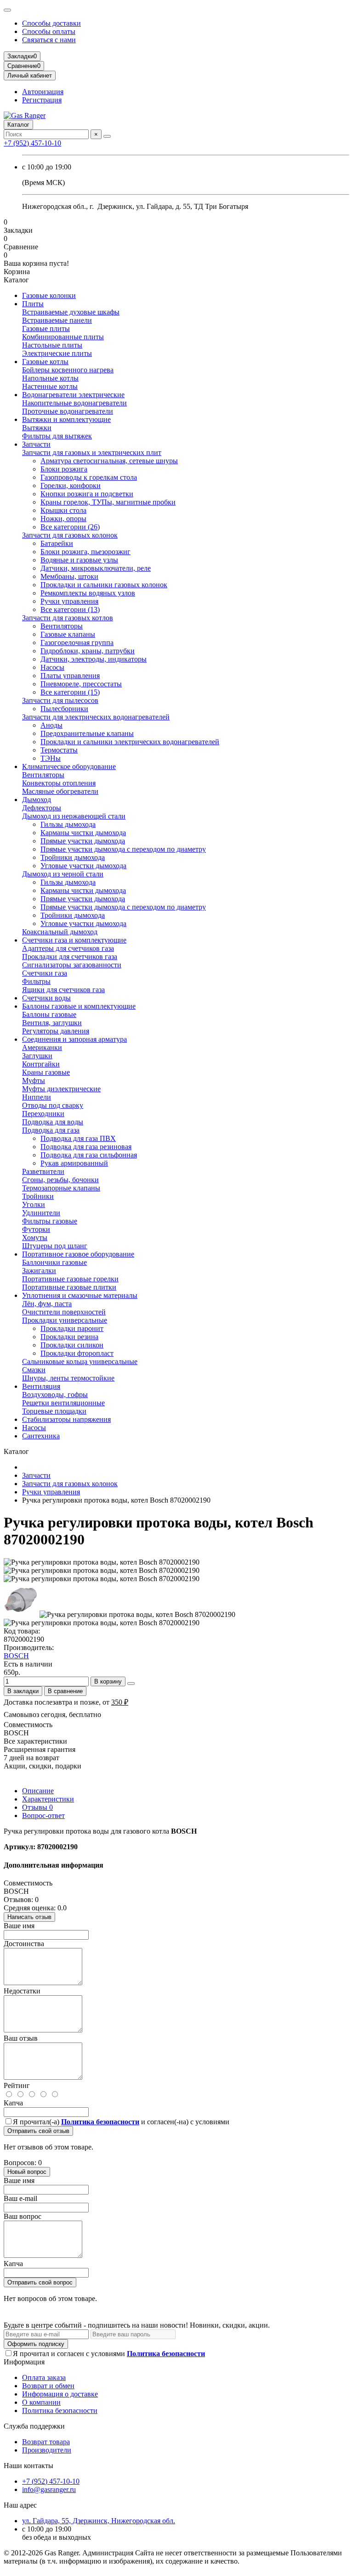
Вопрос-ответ (43, 1816)
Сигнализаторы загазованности (72, 965)
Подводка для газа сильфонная (89, 1155)
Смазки (34, 1370)
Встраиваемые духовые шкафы (71, 312)
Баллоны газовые (49, 1014)
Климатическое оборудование (69, 766)
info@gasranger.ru (49, 2489)
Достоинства (24, 1944)
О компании (41, 2402)
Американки (42, 1047)
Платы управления (70, 676)
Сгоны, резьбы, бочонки (60, 1180)
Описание (38, 1791)
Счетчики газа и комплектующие (74, 940)
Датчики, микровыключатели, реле (96, 568)
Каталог (18, 125)
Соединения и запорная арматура (74, 1039)
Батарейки (57, 543)
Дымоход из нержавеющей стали (74, 816)
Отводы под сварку (53, 1105)
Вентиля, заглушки (52, 1023)
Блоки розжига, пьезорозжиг (85, 552)
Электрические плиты (57, 353)
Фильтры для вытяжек (57, 436)
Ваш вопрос (23, 2216)
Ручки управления (69, 601)
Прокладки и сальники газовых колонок (104, 585)
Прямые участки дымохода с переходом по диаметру (123, 849)
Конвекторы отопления (59, 783)
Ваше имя (19, 1926)
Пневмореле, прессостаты (81, 684)
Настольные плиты (52, 345)
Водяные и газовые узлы (79, 560)
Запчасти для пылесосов (60, 700)
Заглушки (37, 1056)
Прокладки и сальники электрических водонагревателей (130, 742)
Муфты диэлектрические (61, 1089)
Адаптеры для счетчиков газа (68, 948)
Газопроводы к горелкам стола (89, 477)
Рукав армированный (74, 1163)
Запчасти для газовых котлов (68, 618)
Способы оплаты (49, 31)
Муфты (34, 1080)
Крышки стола (63, 510)
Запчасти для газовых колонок (70, 535)
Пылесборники (64, 709)
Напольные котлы (50, 378)
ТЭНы (51, 758)
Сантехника (41, 1436)
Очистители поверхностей (64, 1312)
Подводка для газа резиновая (86, 1147)
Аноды (51, 725)
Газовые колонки (49, 295)
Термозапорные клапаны (61, 1188)
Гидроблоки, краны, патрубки (88, 651)
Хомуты (35, 1237)
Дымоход (37, 800)
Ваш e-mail (20, 2198)
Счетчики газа (45, 973)
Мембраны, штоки (69, 576)
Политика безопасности (60, 2410)
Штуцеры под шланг (55, 1246)
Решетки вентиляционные (63, 1403)
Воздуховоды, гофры (55, 1395)
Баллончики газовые (54, 1262)
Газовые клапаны (68, 634)
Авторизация (43, 92)
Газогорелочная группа (77, 643)
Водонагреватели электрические (73, 395)
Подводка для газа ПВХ (78, 1138)
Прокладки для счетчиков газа (70, 957)
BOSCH (16, 1656)
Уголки (34, 1204)
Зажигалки (39, 1271)
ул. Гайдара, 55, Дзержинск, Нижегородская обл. (99, 2521)
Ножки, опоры (63, 519)
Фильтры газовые (50, 1221)
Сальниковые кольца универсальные (80, 1361)
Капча (13, 2103)
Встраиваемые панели (57, 320)
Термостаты (59, 750)
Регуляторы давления (56, 1031)
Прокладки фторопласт (77, 1353)
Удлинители (41, 1213)
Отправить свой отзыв (38, 2131)
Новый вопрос (27, 2172)
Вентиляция (41, 1386)
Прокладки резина (69, 1337)
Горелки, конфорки (71, 485)
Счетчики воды (46, 998)
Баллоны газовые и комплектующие (79, 1006)
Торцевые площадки (54, 1411)
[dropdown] (7, 10)
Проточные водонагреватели (68, 411)
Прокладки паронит (72, 1328)
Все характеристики (35, 1741)
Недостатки (22, 1991)
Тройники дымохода (73, 857)
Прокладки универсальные (65, 1320)
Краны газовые (46, 1072)
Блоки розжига (64, 469)
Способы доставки (51, 23)
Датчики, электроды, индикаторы (94, 659)
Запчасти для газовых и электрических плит (92, 452)
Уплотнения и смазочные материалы (80, 1295)
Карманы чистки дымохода (83, 833)
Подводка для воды (53, 1122)
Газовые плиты (46, 328)
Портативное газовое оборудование (78, 1254)
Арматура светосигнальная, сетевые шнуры (109, 461)
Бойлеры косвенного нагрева (68, 370)
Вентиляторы (62, 626)
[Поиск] (107, 136)
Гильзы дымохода (68, 824)
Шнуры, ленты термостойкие (68, 1378)
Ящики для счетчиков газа (63, 990)
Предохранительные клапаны (87, 733)
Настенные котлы (50, 386)
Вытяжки (37, 428)
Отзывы (37, 1807)
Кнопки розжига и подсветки (87, 494)
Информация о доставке (60, 2394)
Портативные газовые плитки (69, 1287)
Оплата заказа (44, 2377)
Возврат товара (46, 2442)
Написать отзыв (29, 1917)
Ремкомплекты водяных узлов (88, 593)
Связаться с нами (49, 40)
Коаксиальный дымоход (60, 932)
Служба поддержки (34, 2426)
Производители (47, 2450)
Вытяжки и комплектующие (66, 419)
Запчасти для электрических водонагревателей (96, 717)
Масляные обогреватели (60, 791)
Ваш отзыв (21, 2038)
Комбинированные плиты (63, 337)
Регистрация (42, 100)
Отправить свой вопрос (40, 2282)
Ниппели (37, 1097)
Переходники (43, 1114)
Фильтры (36, 981)
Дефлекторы (42, 808)
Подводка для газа (51, 1130)
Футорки (36, 1229)
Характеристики (48, 1799)
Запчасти (36, 444)
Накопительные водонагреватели (74, 403)
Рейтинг (17, 2085)
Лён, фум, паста (47, 1304)
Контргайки (41, 1064)
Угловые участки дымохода (83, 866)
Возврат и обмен (48, 2386)
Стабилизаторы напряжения (66, 1419)
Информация (24, 2362)
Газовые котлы (45, 362)
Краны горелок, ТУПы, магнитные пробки (108, 502)
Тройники (38, 1196)
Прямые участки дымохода (83, 841)
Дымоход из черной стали (63, 874)
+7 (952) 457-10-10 (32, 143)
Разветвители (43, 1171)
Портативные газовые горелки (70, 1279)
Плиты (33, 304)
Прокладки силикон (72, 1345)
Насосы (52, 667)
